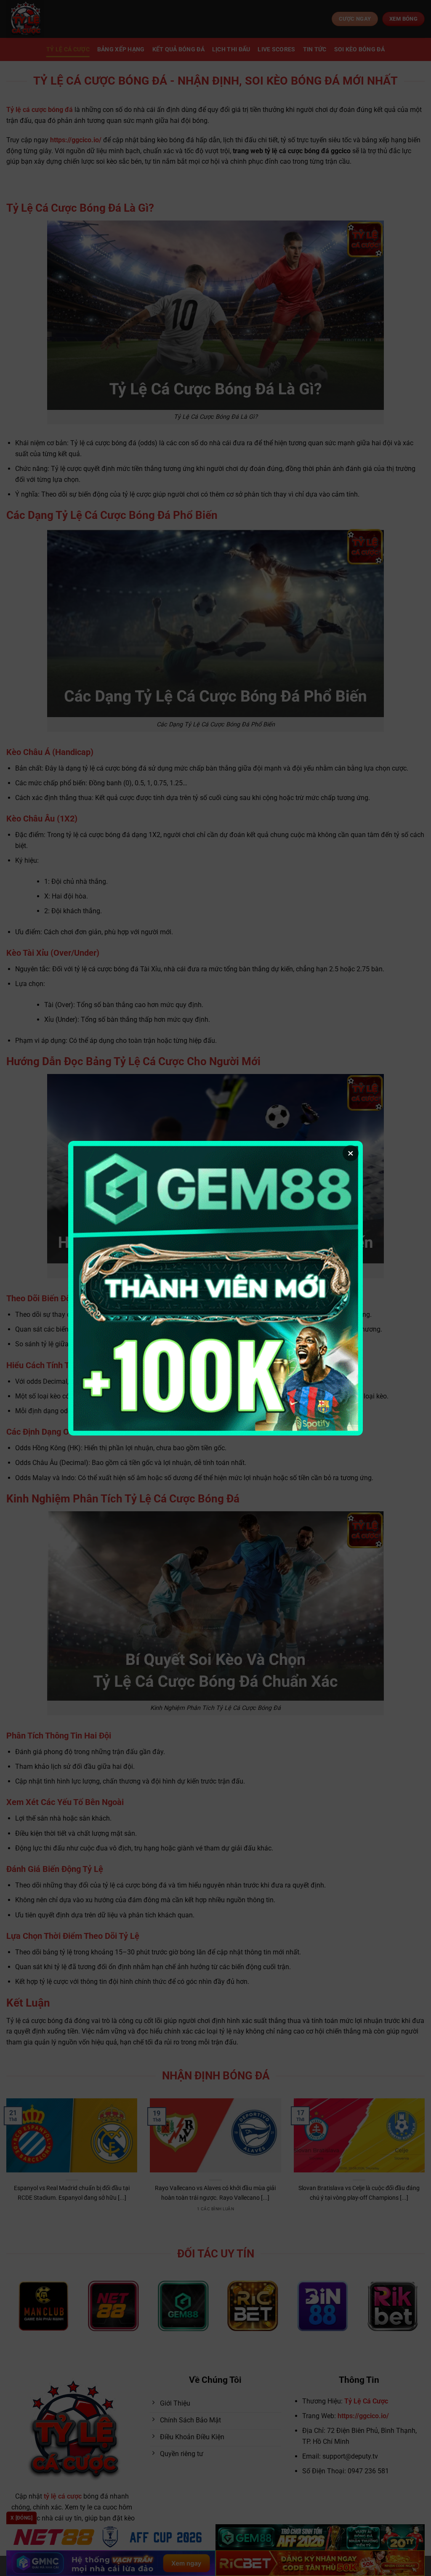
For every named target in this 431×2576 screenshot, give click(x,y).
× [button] (351, 1153)
